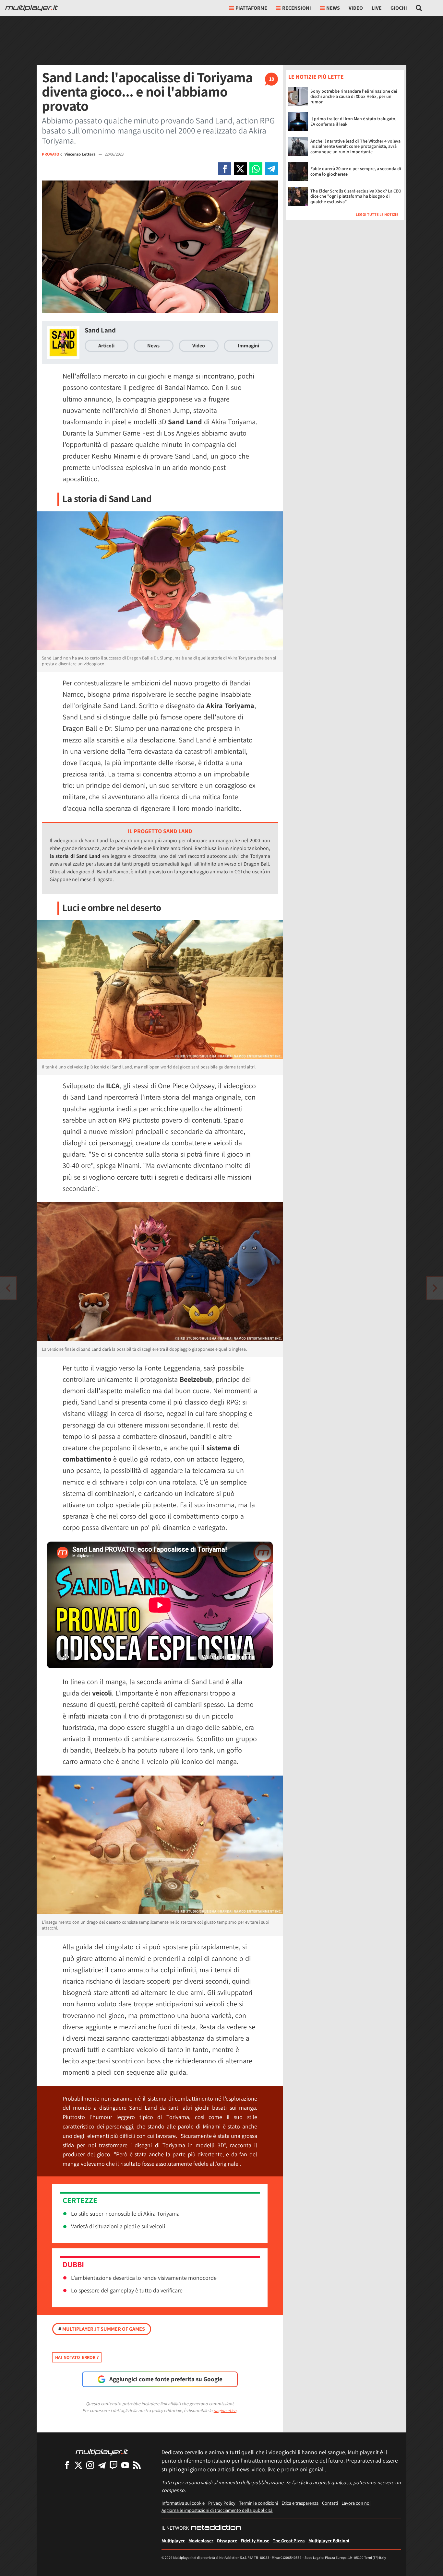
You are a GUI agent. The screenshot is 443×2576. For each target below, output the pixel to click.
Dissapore (227, 2541)
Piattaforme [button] (251, 8)
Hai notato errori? (77, 2357)
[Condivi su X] (240, 169)
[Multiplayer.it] (31, 8)
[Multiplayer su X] (78, 2465)
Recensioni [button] (297, 8)
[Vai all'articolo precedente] (435, 1288)
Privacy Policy (222, 2503)
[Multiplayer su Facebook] (67, 2465)
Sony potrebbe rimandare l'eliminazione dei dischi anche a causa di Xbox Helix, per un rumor (354, 96)
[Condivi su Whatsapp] (256, 169)
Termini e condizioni (258, 2503)
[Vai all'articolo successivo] (8, 1288)
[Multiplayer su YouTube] (125, 2465)
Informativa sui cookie (183, 2503)
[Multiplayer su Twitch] (114, 2465)
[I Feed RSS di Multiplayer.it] (137, 2465)
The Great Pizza (289, 2541)
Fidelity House (255, 2541)
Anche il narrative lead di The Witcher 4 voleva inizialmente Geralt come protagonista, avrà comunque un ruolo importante (355, 146)
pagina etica (225, 2410)
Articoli (106, 346)
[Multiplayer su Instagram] (90, 2465)
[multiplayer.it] (102, 2452)
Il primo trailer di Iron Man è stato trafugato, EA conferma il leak (353, 121)
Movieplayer (201, 2541)
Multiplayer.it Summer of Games (102, 2329)
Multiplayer (173, 2541)
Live (377, 8)
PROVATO (51, 154)
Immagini (248, 346)
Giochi (399, 8)
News (153, 346)
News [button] (333, 8)
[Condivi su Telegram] (271, 169)
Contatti (330, 2503)
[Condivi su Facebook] (225, 169)
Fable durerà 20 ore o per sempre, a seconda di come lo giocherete (356, 171)
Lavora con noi (356, 2503)
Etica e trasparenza (300, 2503)
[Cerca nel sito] (419, 8)
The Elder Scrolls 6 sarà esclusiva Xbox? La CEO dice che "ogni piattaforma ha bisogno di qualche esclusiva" (356, 196)
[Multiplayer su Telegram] (102, 2465)
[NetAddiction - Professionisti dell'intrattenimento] (216, 2528)
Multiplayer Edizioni (329, 2541)
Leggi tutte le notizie (377, 214)
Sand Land (100, 330)
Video (356, 8)
